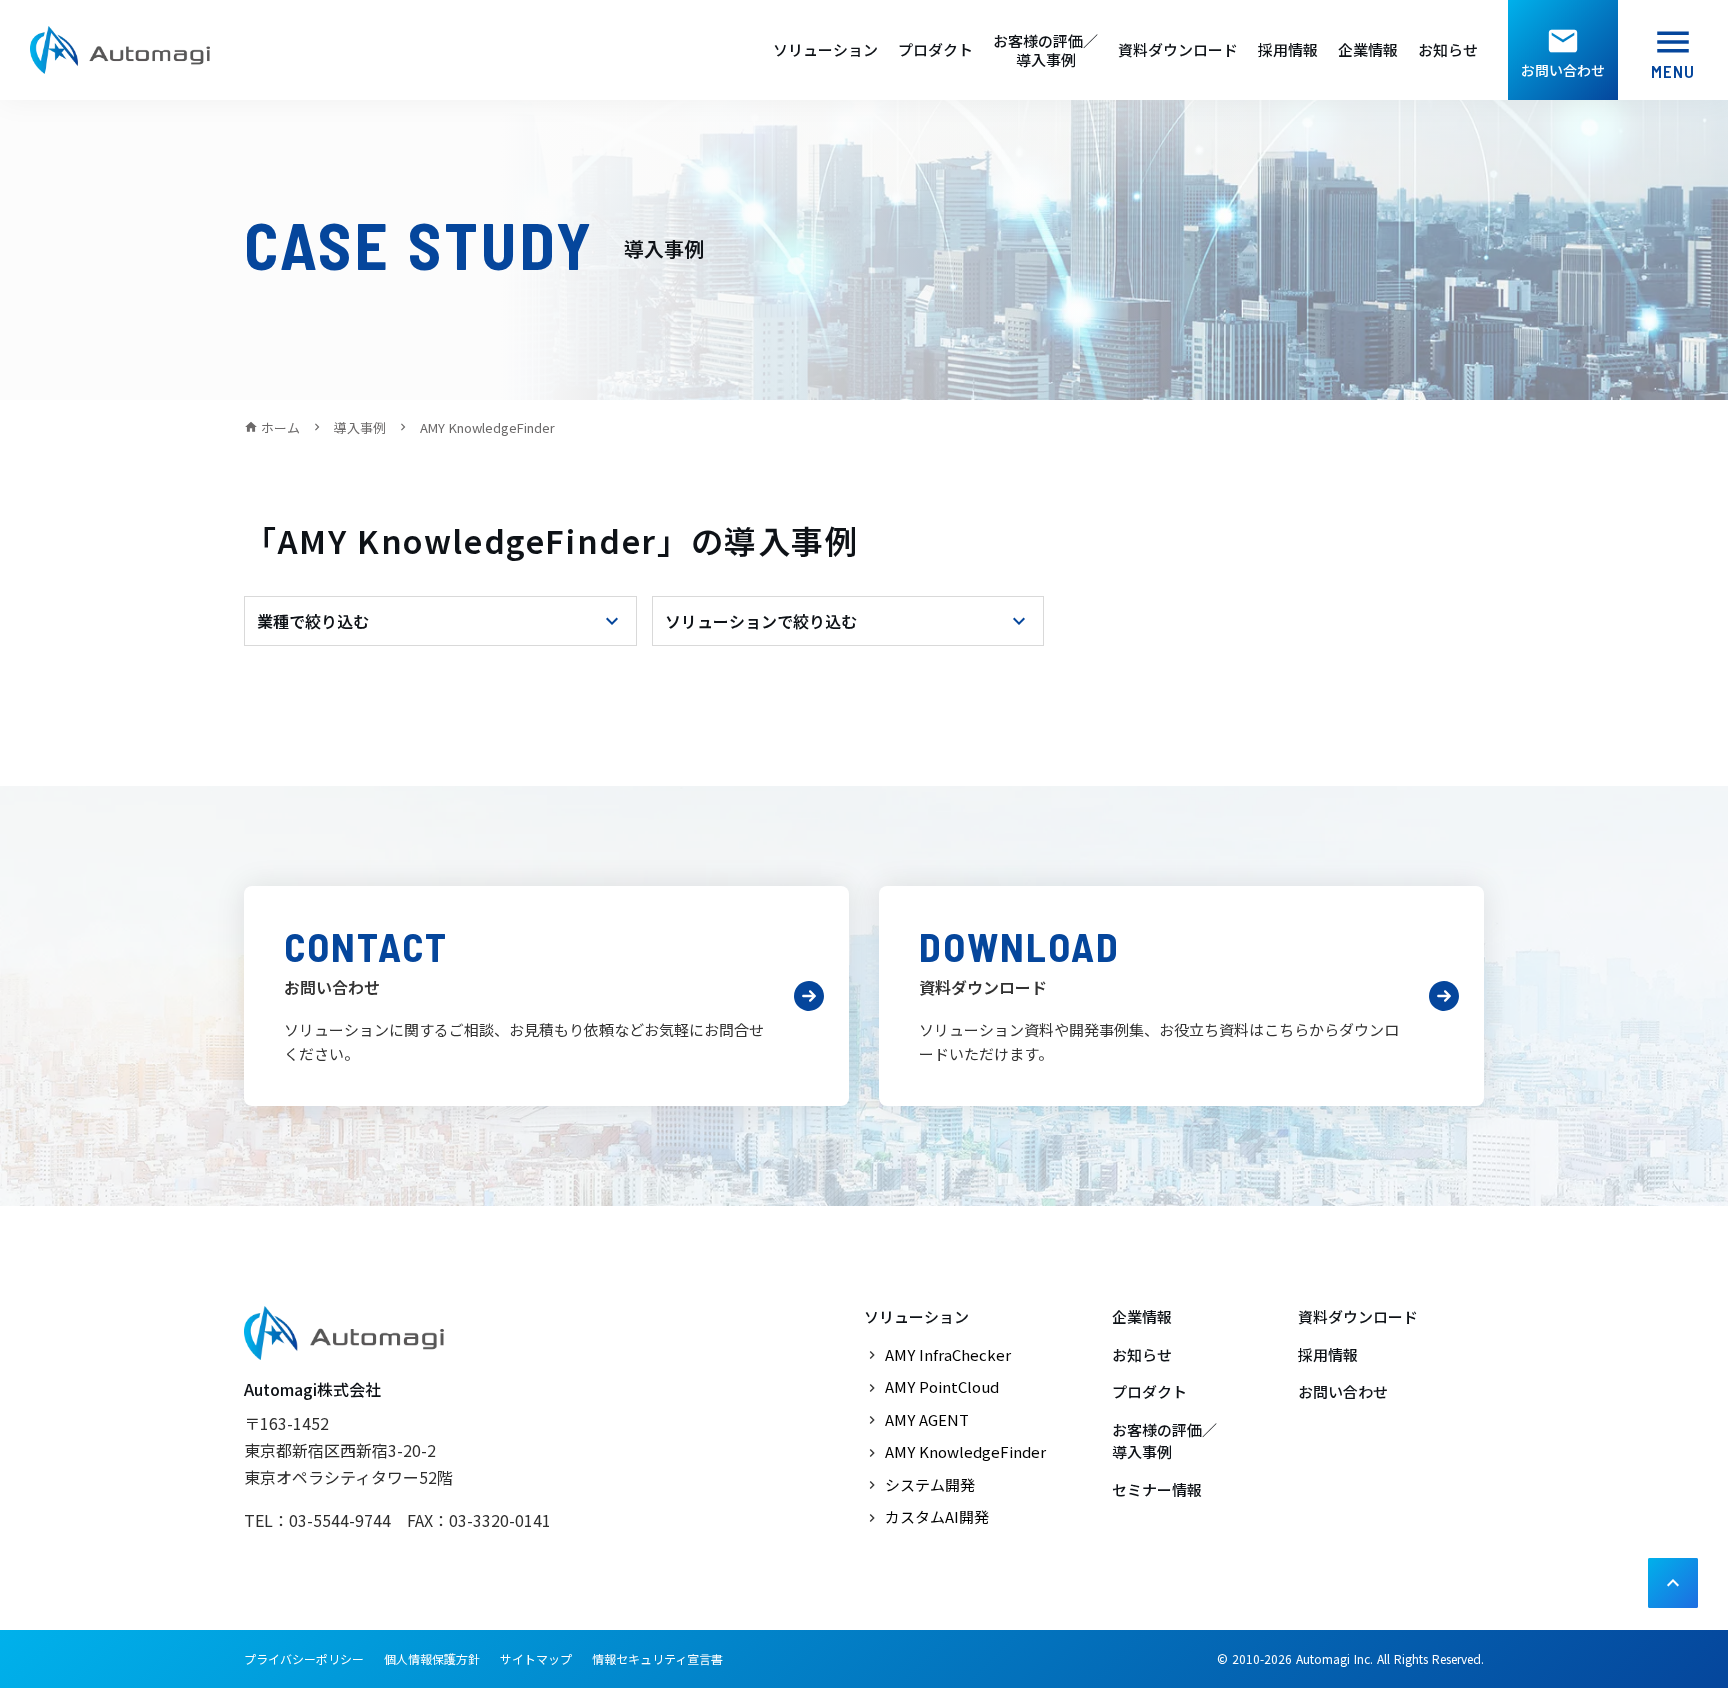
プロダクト (935, 50)
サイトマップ (536, 1658)
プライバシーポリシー (304, 1658)
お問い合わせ (1343, 1391)
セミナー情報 (1157, 1489)
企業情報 (1368, 50)
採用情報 (1288, 50)
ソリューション (825, 50)
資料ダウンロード (1178, 50)
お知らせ (1448, 50)
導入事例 (360, 427)
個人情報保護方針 (432, 1658)
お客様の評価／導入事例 (1045, 50)
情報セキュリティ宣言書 (657, 1658)
